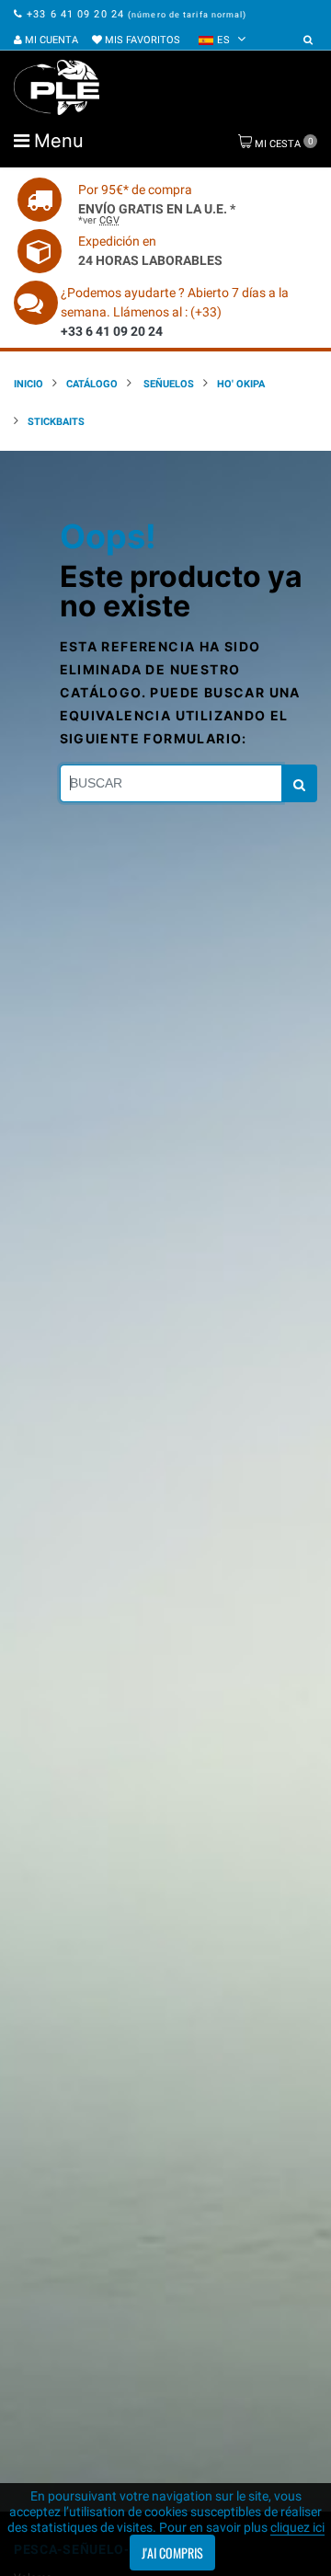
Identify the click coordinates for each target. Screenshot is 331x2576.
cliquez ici (297, 2527)
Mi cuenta (50, 40)
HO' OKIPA (241, 384)
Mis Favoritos (141, 40)
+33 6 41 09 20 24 (75, 14)
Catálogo (92, 384)
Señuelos (167, 384)
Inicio (29, 384)
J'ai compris (172, 2553)
